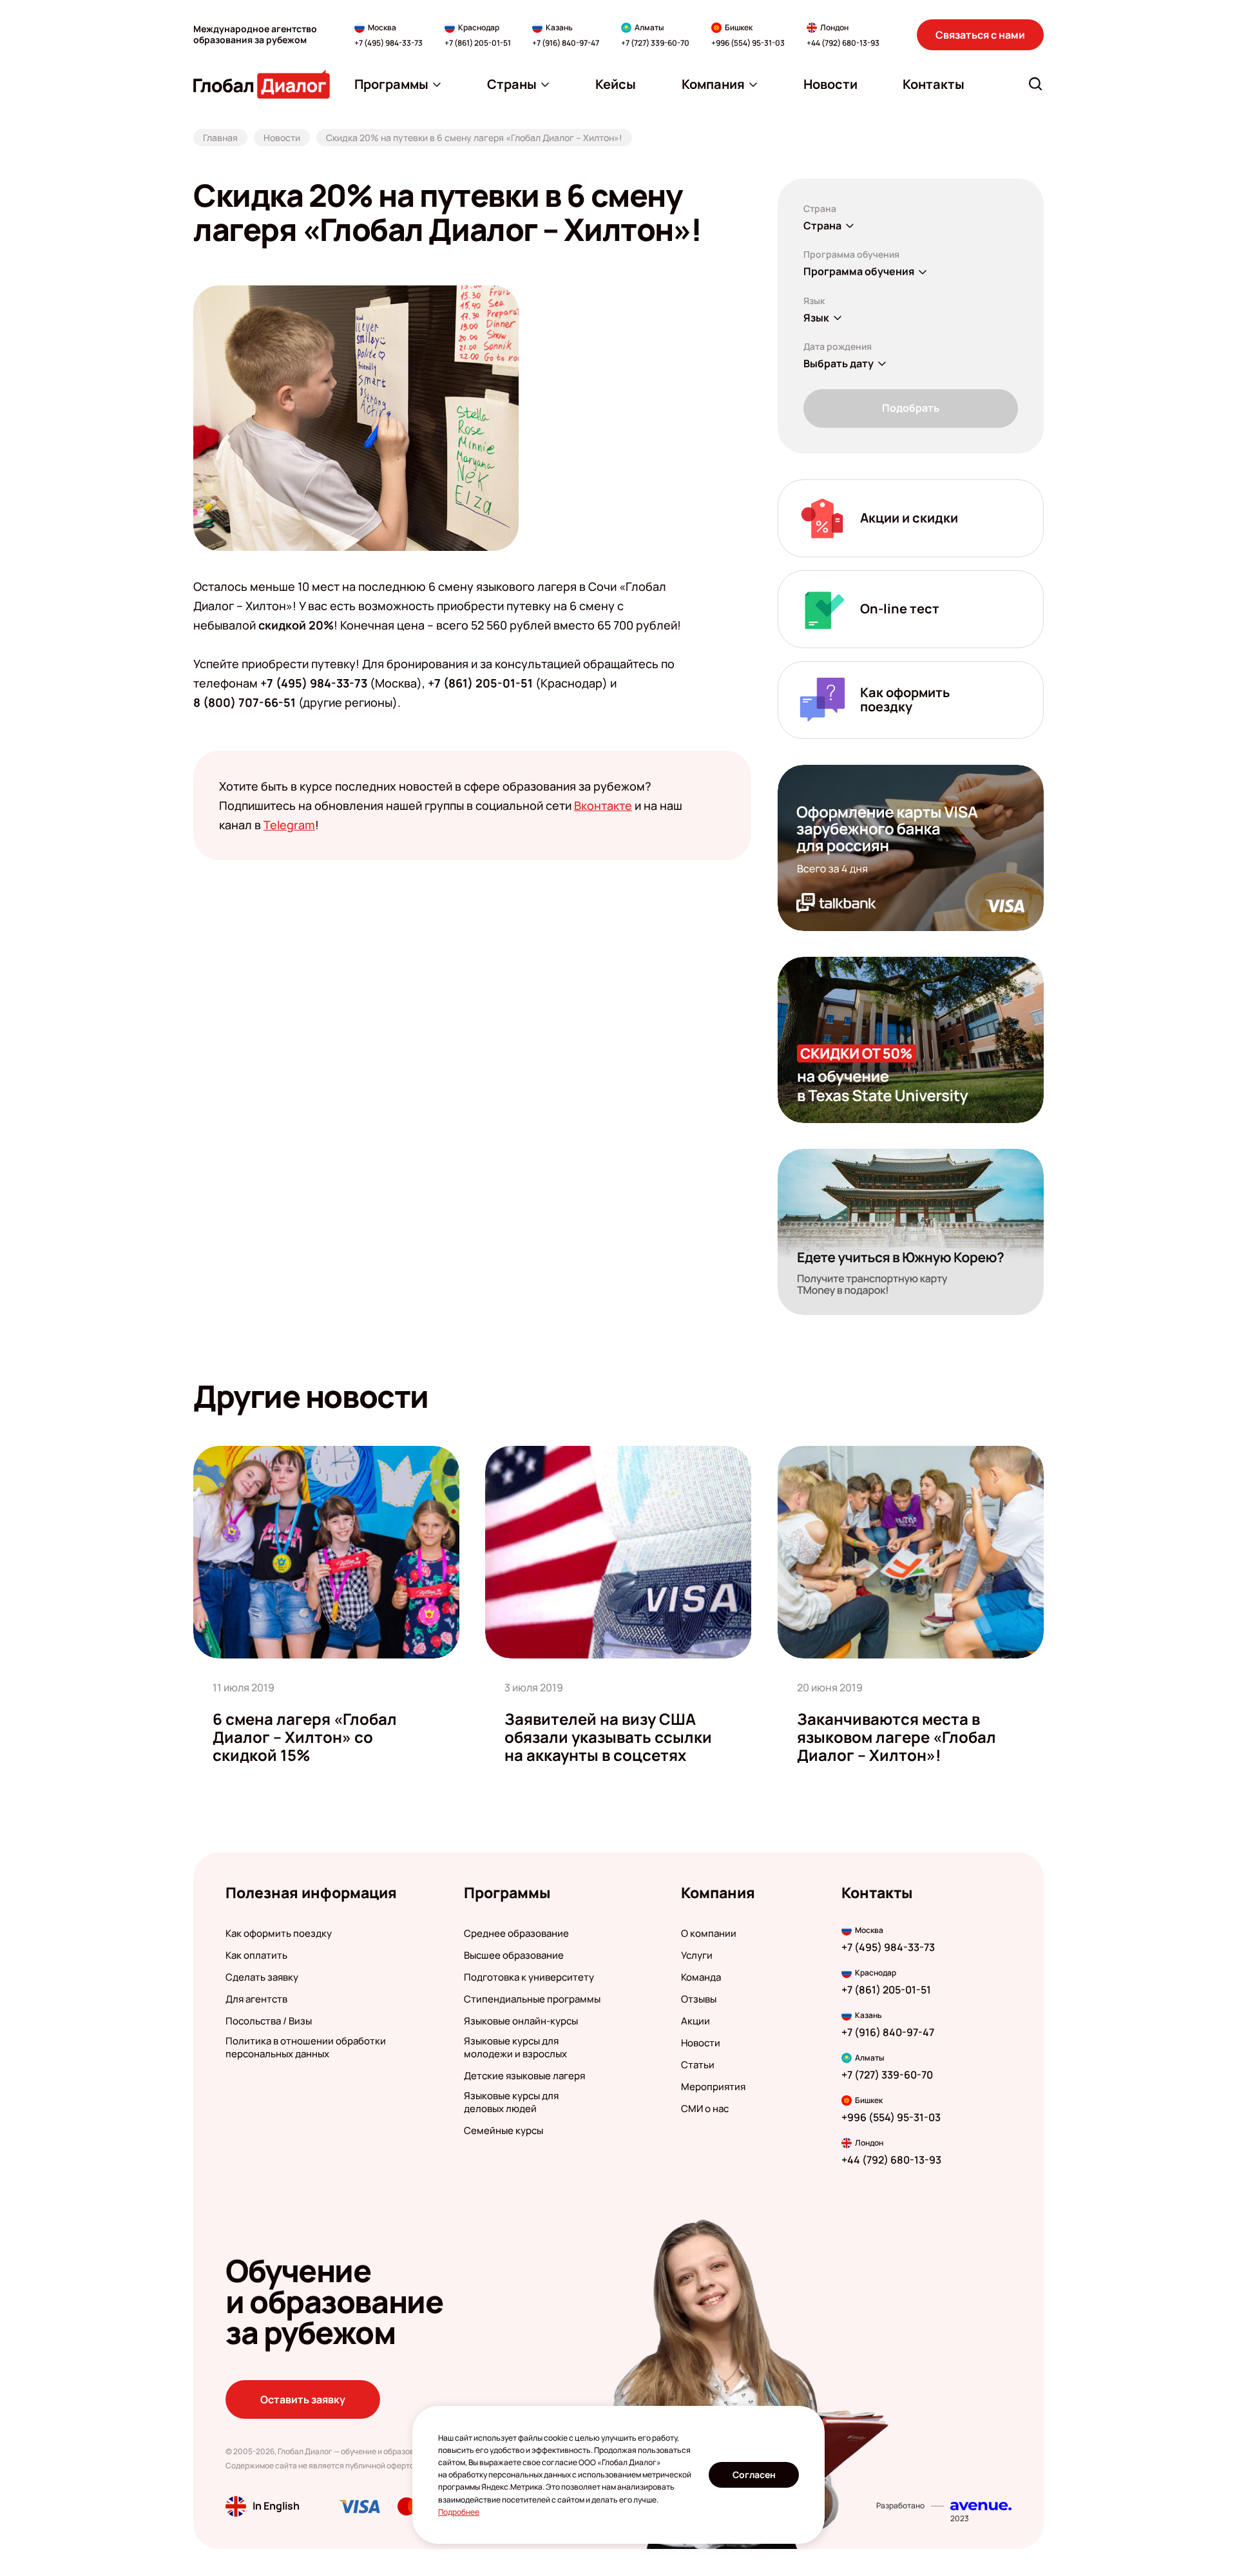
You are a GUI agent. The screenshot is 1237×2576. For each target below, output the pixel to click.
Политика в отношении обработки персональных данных (306, 2048)
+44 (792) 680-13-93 (843, 43)
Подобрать (911, 408)
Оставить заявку (303, 2399)
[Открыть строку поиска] (1035, 84)
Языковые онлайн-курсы (521, 2021)
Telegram (289, 825)
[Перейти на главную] (262, 84)
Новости (701, 2043)
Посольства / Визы (269, 2021)
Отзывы (699, 1999)
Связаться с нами (980, 35)
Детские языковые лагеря (524, 2076)
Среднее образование (516, 1934)
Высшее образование (514, 1956)
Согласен (754, 2475)
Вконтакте (603, 805)
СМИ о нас (705, 2109)
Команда (701, 1977)
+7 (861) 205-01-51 (478, 43)
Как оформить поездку (279, 1934)
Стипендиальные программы (532, 1999)
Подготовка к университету (529, 1977)
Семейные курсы (503, 2131)
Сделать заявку (262, 1977)
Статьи (698, 2065)
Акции (695, 2021)
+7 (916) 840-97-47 (566, 43)
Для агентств (256, 1999)
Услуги (697, 1956)
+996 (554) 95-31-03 (748, 43)
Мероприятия (713, 2087)
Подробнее (459, 2512)
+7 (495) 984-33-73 (388, 43)
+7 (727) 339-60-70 (655, 43)
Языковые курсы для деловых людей (511, 2102)
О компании (709, 1934)
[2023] (981, 2506)
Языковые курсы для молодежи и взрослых (515, 2048)
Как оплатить (256, 1956)
